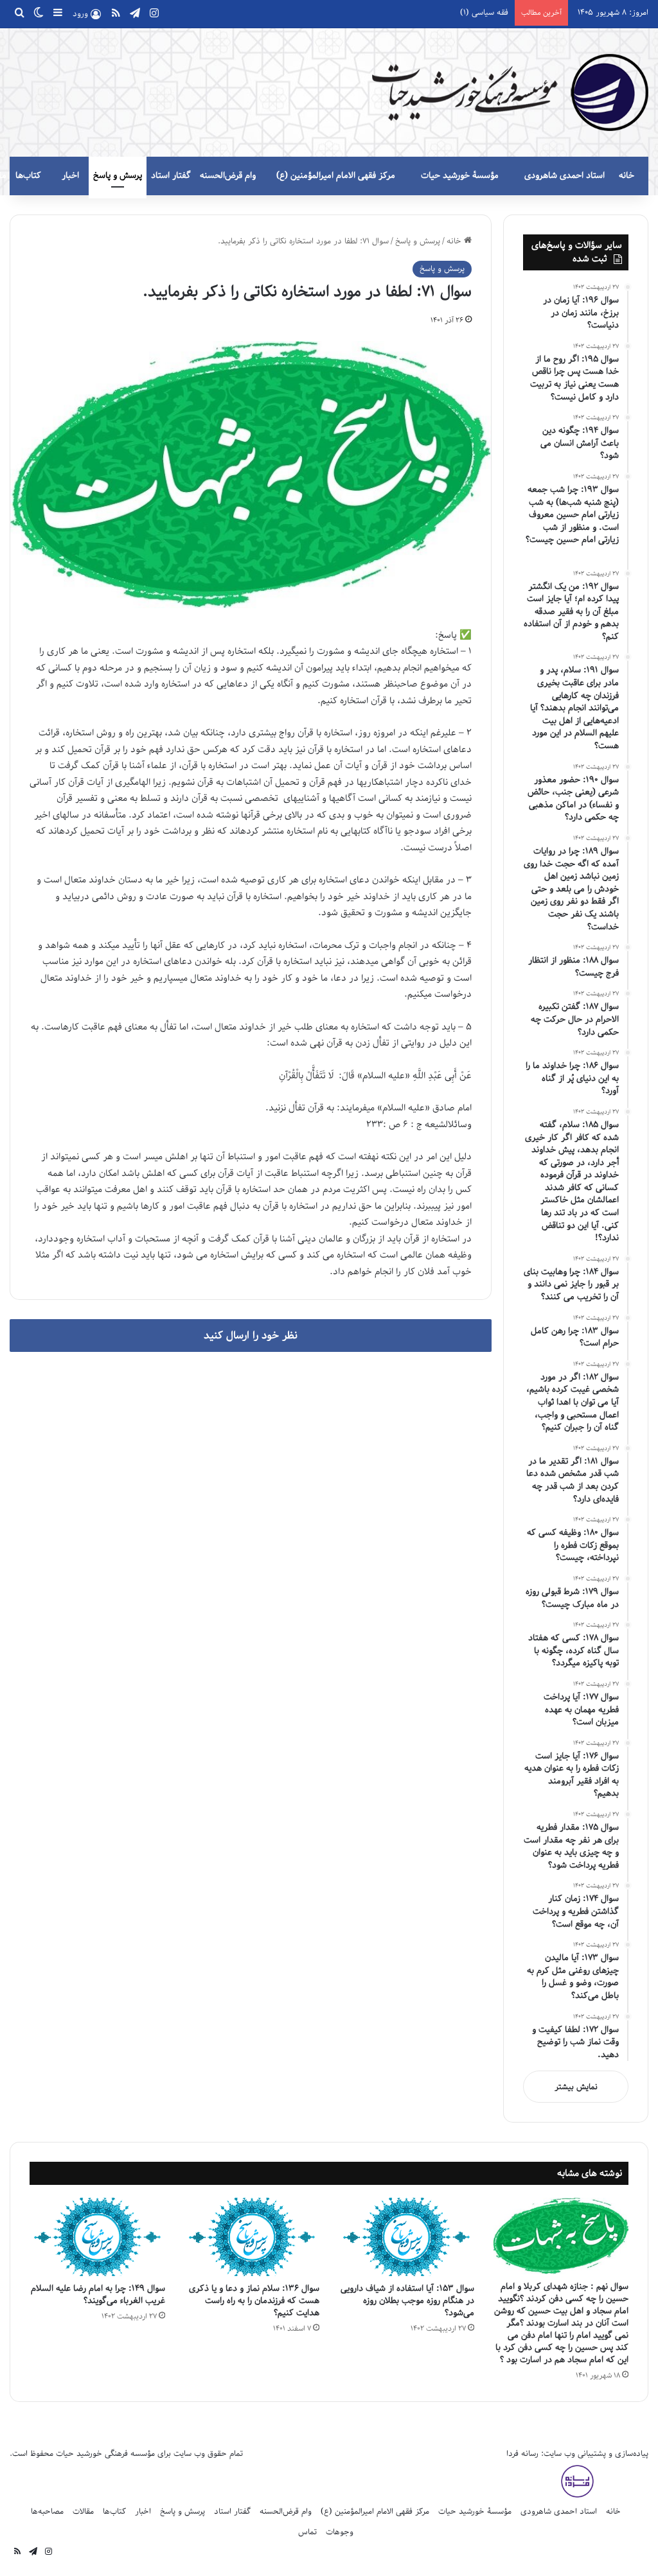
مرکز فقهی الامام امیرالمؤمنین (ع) (336, 176)
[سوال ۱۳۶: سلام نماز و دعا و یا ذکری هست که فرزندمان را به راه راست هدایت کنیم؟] (252, 2237)
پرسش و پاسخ (118, 176)
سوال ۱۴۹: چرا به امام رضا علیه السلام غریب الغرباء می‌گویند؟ (98, 2295)
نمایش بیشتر (576, 2087)
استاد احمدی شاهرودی (565, 176)
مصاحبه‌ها (47, 2511)
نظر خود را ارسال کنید (251, 1336)
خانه (627, 176)
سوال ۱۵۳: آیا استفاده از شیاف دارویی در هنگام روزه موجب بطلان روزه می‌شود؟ (407, 2301)
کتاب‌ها (28, 176)
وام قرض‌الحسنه (228, 176)
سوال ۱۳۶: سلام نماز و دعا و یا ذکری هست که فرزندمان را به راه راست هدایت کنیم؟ (254, 2301)
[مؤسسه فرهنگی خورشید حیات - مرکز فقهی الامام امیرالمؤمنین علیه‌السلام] (510, 92)
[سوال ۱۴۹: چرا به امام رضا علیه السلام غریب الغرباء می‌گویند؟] (97, 2237)
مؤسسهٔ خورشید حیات (460, 176)
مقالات (83, 2511)
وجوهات (340, 2532)
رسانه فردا (522, 2454)
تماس (307, 2532)
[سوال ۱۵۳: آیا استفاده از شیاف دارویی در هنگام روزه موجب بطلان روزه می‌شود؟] (406, 2237)
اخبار (70, 176)
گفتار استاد (171, 176)
